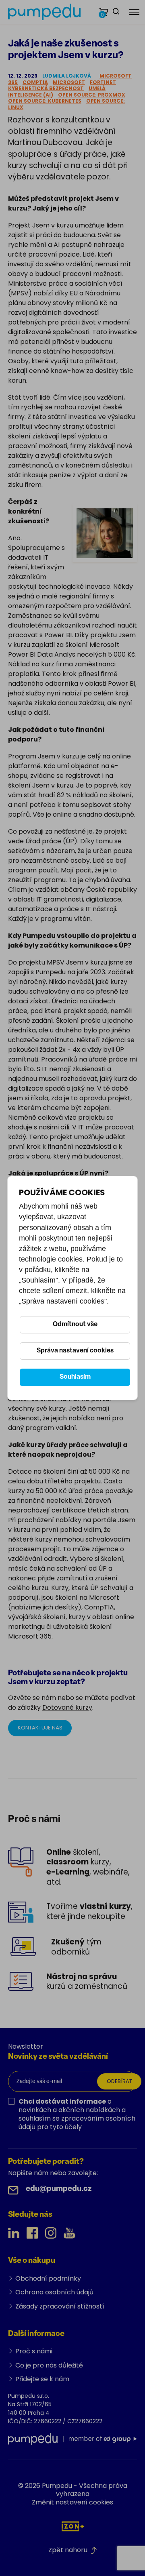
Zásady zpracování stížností (60, 2306)
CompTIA (35, 82)
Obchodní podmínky (48, 2278)
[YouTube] (69, 2233)
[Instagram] (51, 2233)
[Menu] (134, 12)
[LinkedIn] (14, 2233)
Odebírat (119, 2081)
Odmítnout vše (75, 1325)
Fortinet (103, 82)
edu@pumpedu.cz (59, 2189)
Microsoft (69, 82)
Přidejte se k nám (42, 2379)
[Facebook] (32, 2233)
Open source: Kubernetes (45, 101)
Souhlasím (75, 1377)
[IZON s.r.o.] (73, 2526)
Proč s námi (34, 2351)
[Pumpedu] (44, 12)
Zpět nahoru (68, 2550)
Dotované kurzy (67, 1707)
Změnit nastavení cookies (72, 2502)
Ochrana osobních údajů (54, 2292)
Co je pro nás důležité (49, 2365)
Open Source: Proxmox (92, 95)
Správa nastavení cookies (75, 1351)
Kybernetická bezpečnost (46, 88)
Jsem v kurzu (53, 225)
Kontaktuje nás (40, 1728)
